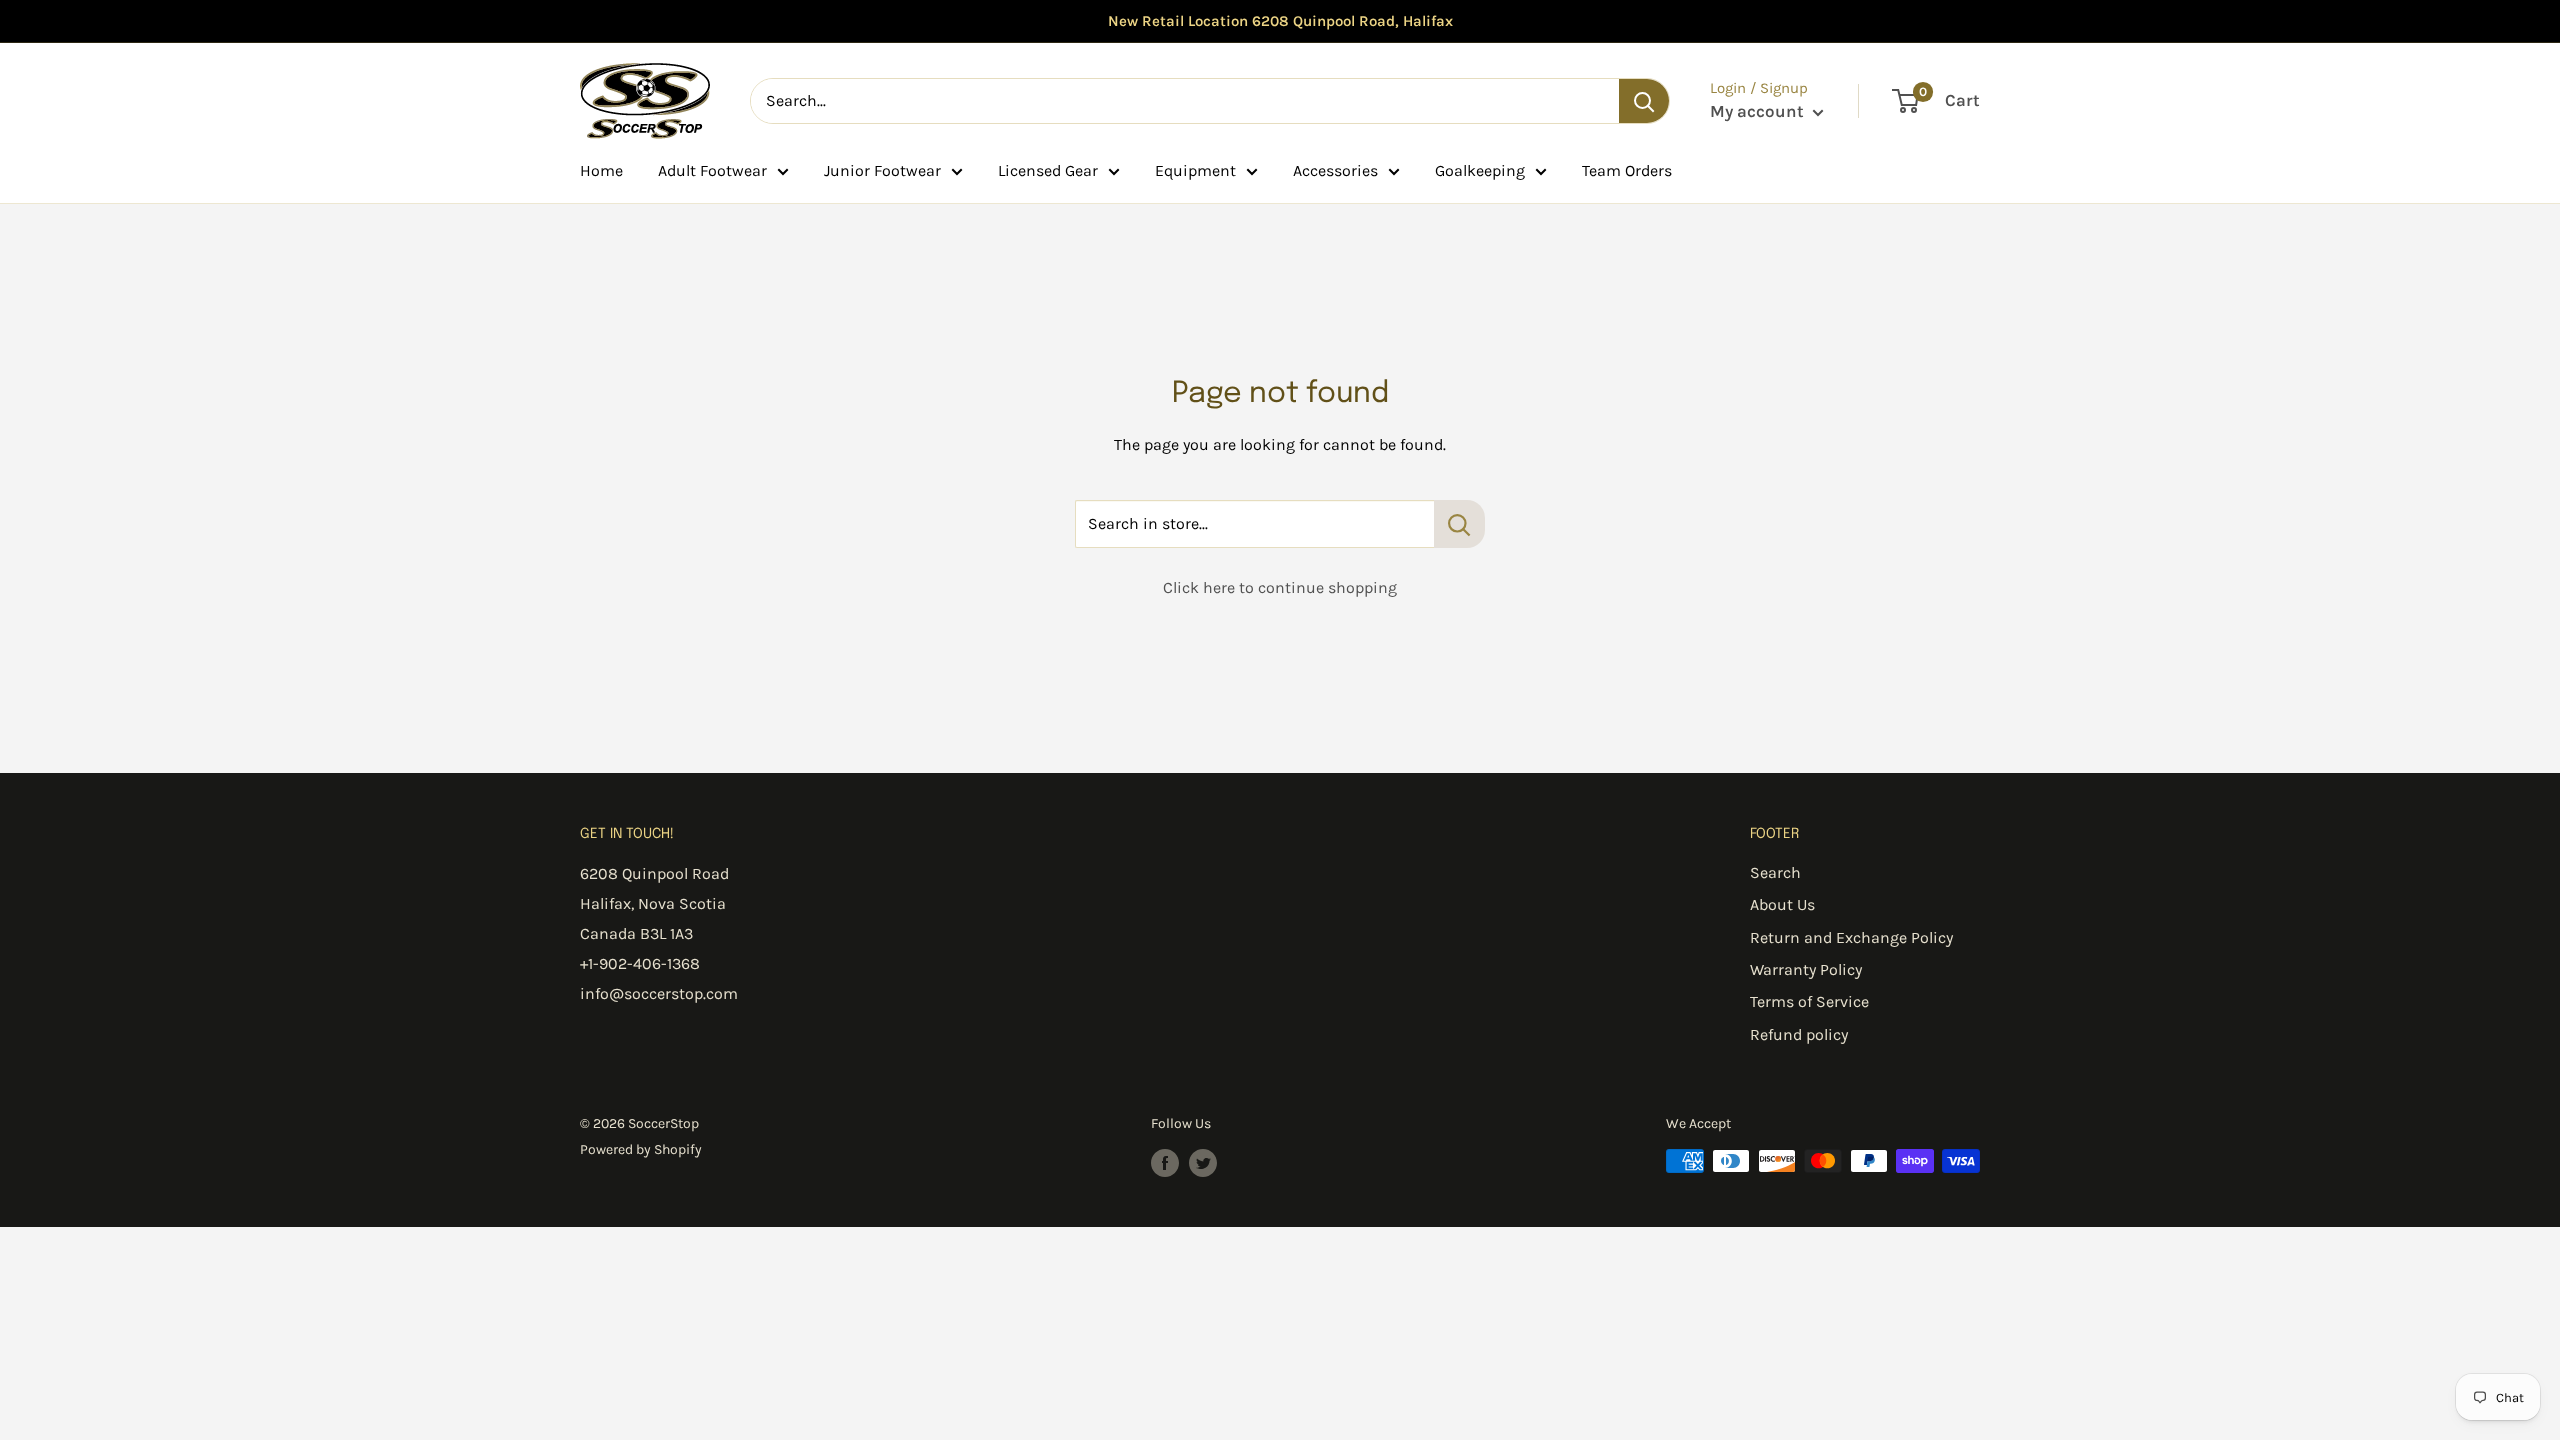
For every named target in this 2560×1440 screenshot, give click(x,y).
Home (601, 170)
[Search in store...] (1459, 524)
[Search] (1644, 101)
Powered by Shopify (641, 1149)
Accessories (1335, 170)
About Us (1782, 904)
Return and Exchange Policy (1851, 937)
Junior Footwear (882, 170)
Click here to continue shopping (1280, 587)
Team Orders (1627, 170)
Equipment (1195, 170)
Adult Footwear (712, 170)
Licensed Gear (1048, 170)
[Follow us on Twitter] (1203, 1163)
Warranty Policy (1806, 969)
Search (1775, 872)
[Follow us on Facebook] (1165, 1163)
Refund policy (1799, 1034)
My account (1759, 111)
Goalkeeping (1480, 170)
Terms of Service (1809, 1001)
